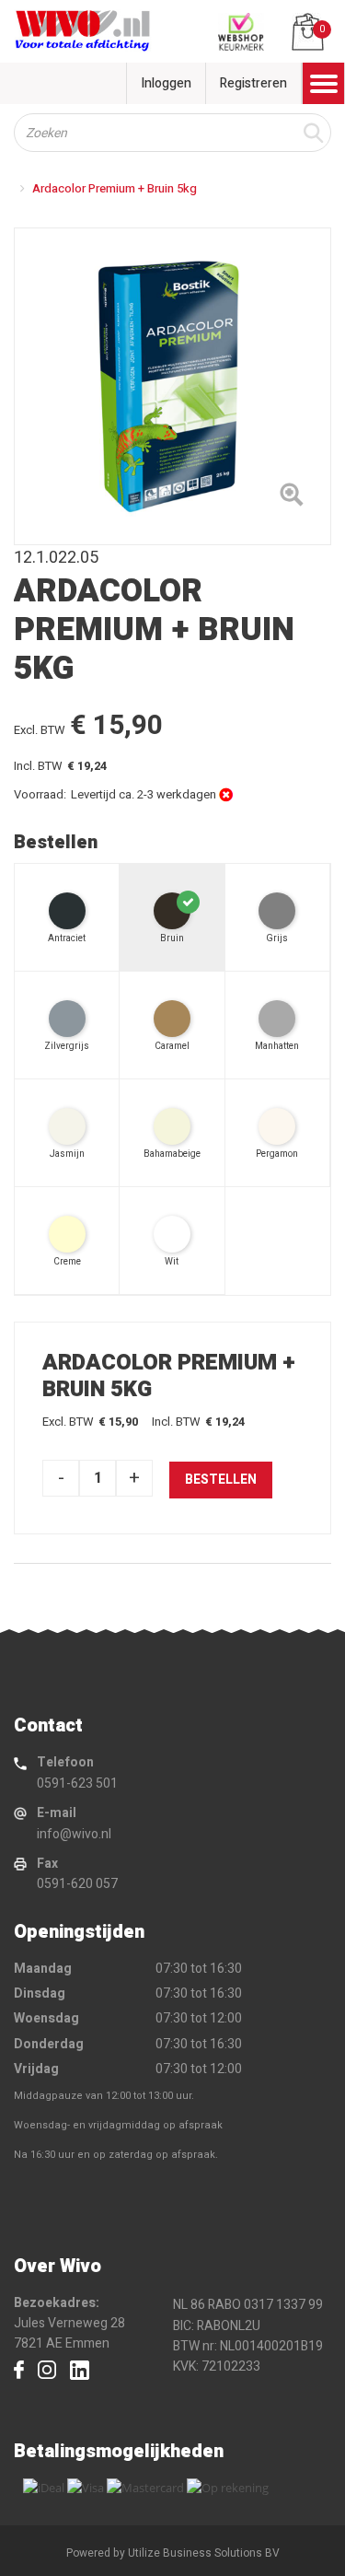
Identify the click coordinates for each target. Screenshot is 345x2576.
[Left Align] (291, 498)
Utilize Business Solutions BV (204, 2553)
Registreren (253, 83)
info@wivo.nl (74, 1834)
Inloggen (166, 83)
